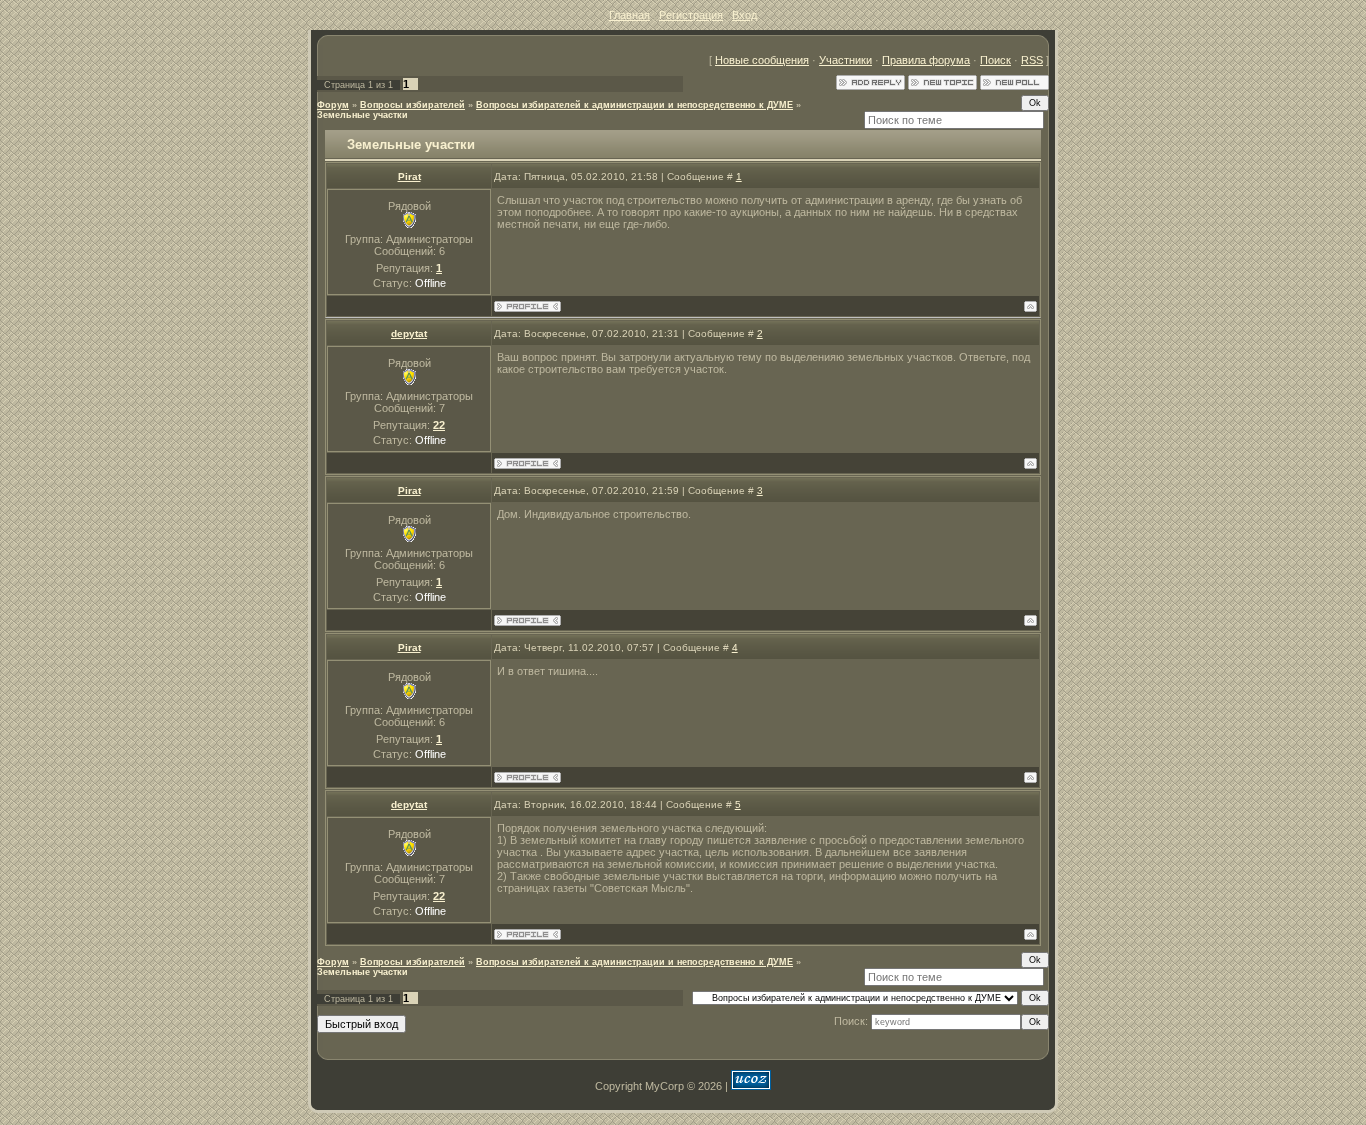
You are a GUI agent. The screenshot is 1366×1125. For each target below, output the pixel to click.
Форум (333, 105)
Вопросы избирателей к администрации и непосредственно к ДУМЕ (634, 105)
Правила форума (926, 60)
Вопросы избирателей (412, 105)
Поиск (995, 60)
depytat (409, 333)
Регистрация (691, 15)
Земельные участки (362, 115)
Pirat (409, 176)
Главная (629, 15)
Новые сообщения (762, 60)
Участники (845, 60)
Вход (744, 15)
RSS (1032, 60)
